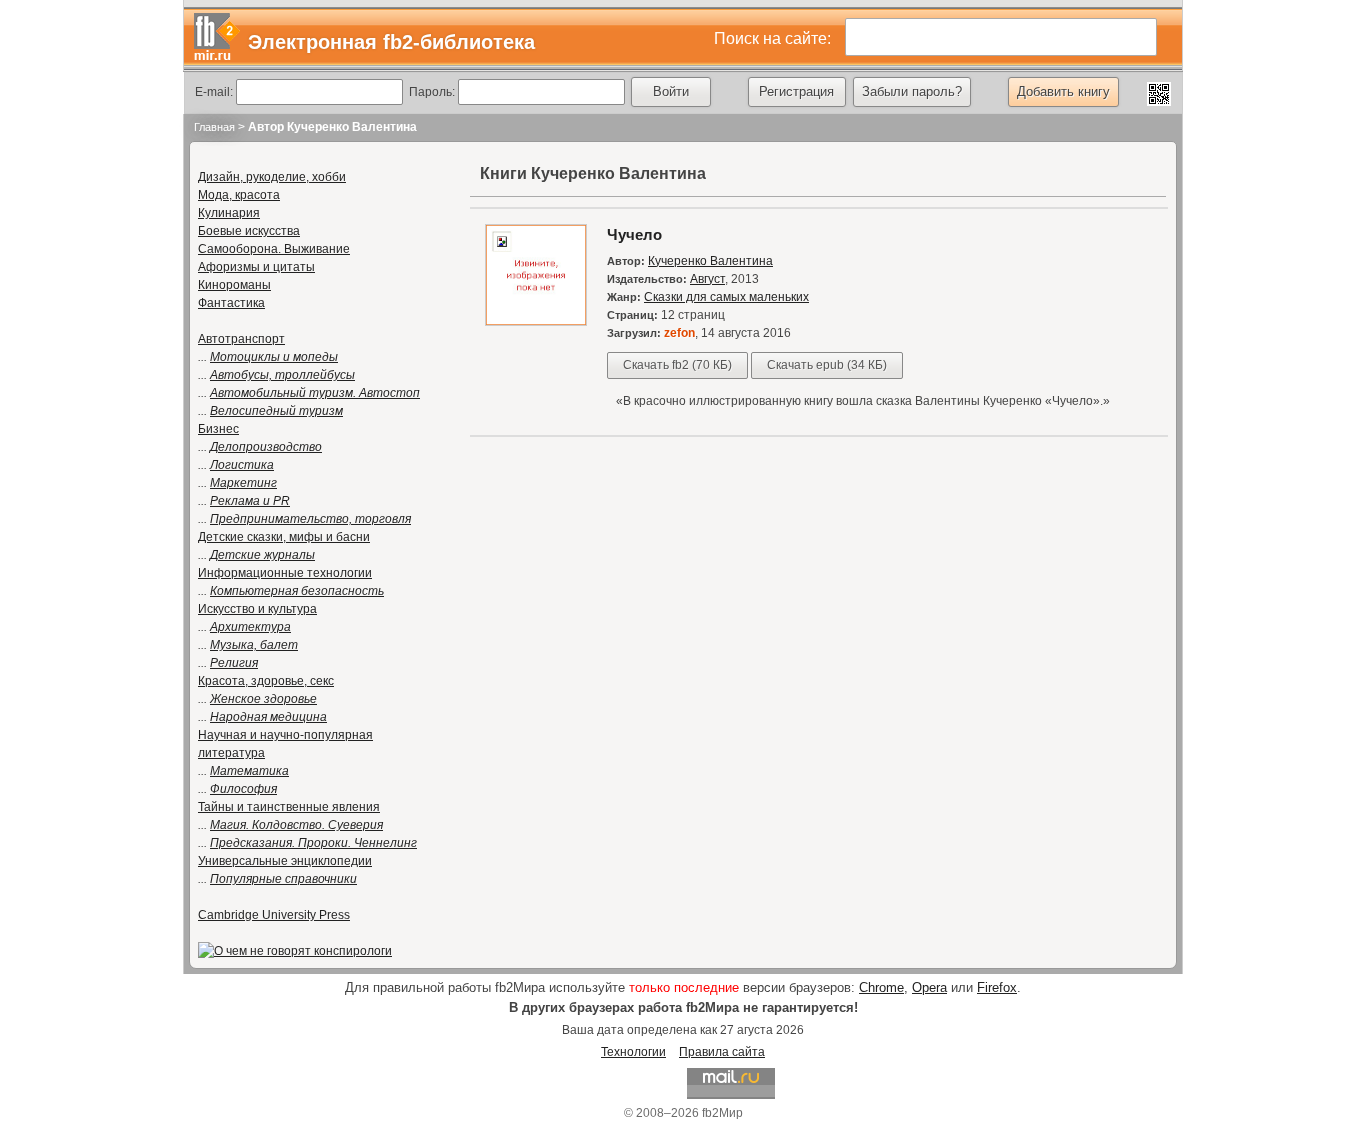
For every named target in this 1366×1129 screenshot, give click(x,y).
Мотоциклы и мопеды (274, 357)
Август (707, 279)
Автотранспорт (241, 339)
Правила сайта (722, 1052)
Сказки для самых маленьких (726, 297)
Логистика (242, 465)
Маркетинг (243, 483)
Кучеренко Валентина (710, 261)
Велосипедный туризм (276, 411)
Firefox (997, 987)
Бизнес (218, 429)
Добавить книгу (1063, 91)
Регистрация (796, 91)
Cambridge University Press (274, 915)
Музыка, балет (254, 645)
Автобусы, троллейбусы (282, 375)
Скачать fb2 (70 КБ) (677, 365)
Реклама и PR (250, 501)
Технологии (633, 1052)
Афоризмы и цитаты (256, 267)
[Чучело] (536, 322)
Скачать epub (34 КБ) (827, 365)
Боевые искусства (249, 231)
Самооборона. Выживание (274, 249)
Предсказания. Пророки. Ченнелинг (313, 843)
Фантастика (231, 303)
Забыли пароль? (912, 91)
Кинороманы (234, 285)
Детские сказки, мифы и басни (284, 537)
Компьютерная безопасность (297, 591)
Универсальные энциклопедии (285, 861)
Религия (234, 663)
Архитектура (250, 627)
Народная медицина (268, 717)
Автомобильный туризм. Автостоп (315, 393)
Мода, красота (239, 195)
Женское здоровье (263, 699)
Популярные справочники (283, 879)
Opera (929, 987)
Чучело (634, 234)
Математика (249, 771)
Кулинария (229, 213)
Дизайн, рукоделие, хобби (272, 177)
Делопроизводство (266, 447)
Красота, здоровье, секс (266, 681)
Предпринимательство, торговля (310, 519)
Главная (214, 127)
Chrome (881, 987)
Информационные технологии (285, 573)
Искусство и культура (257, 609)
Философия (243, 789)
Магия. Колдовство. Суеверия (296, 825)
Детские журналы (262, 555)
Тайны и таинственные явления (289, 807)
